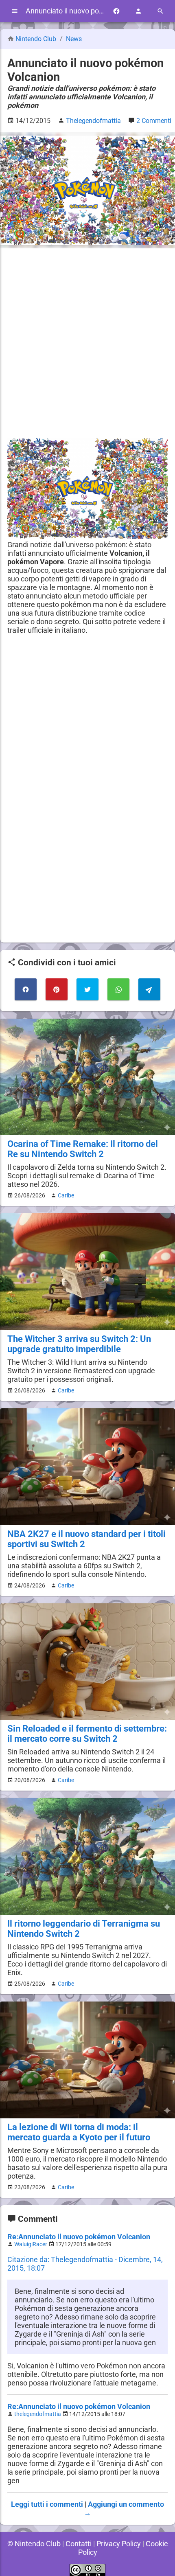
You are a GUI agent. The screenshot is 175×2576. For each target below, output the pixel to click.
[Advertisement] (87, 343)
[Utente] (138, 11)
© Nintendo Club (34, 2544)
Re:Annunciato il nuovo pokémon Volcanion (79, 2237)
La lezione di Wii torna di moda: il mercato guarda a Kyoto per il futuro (79, 2132)
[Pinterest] (57, 989)
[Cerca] (160, 11)
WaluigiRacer (31, 2244)
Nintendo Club (36, 39)
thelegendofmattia (38, 2414)
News (74, 39)
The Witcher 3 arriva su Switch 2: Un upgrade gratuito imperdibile (79, 1344)
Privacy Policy (119, 2544)
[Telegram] (149, 989)
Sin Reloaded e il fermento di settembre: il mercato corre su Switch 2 (87, 1734)
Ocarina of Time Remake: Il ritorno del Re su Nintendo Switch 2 (83, 1149)
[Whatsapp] (118, 989)
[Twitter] (87, 989)
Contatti (79, 2544)
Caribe (66, 1195)
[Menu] (15, 11)
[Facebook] (116, 11)
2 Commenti (154, 121)
